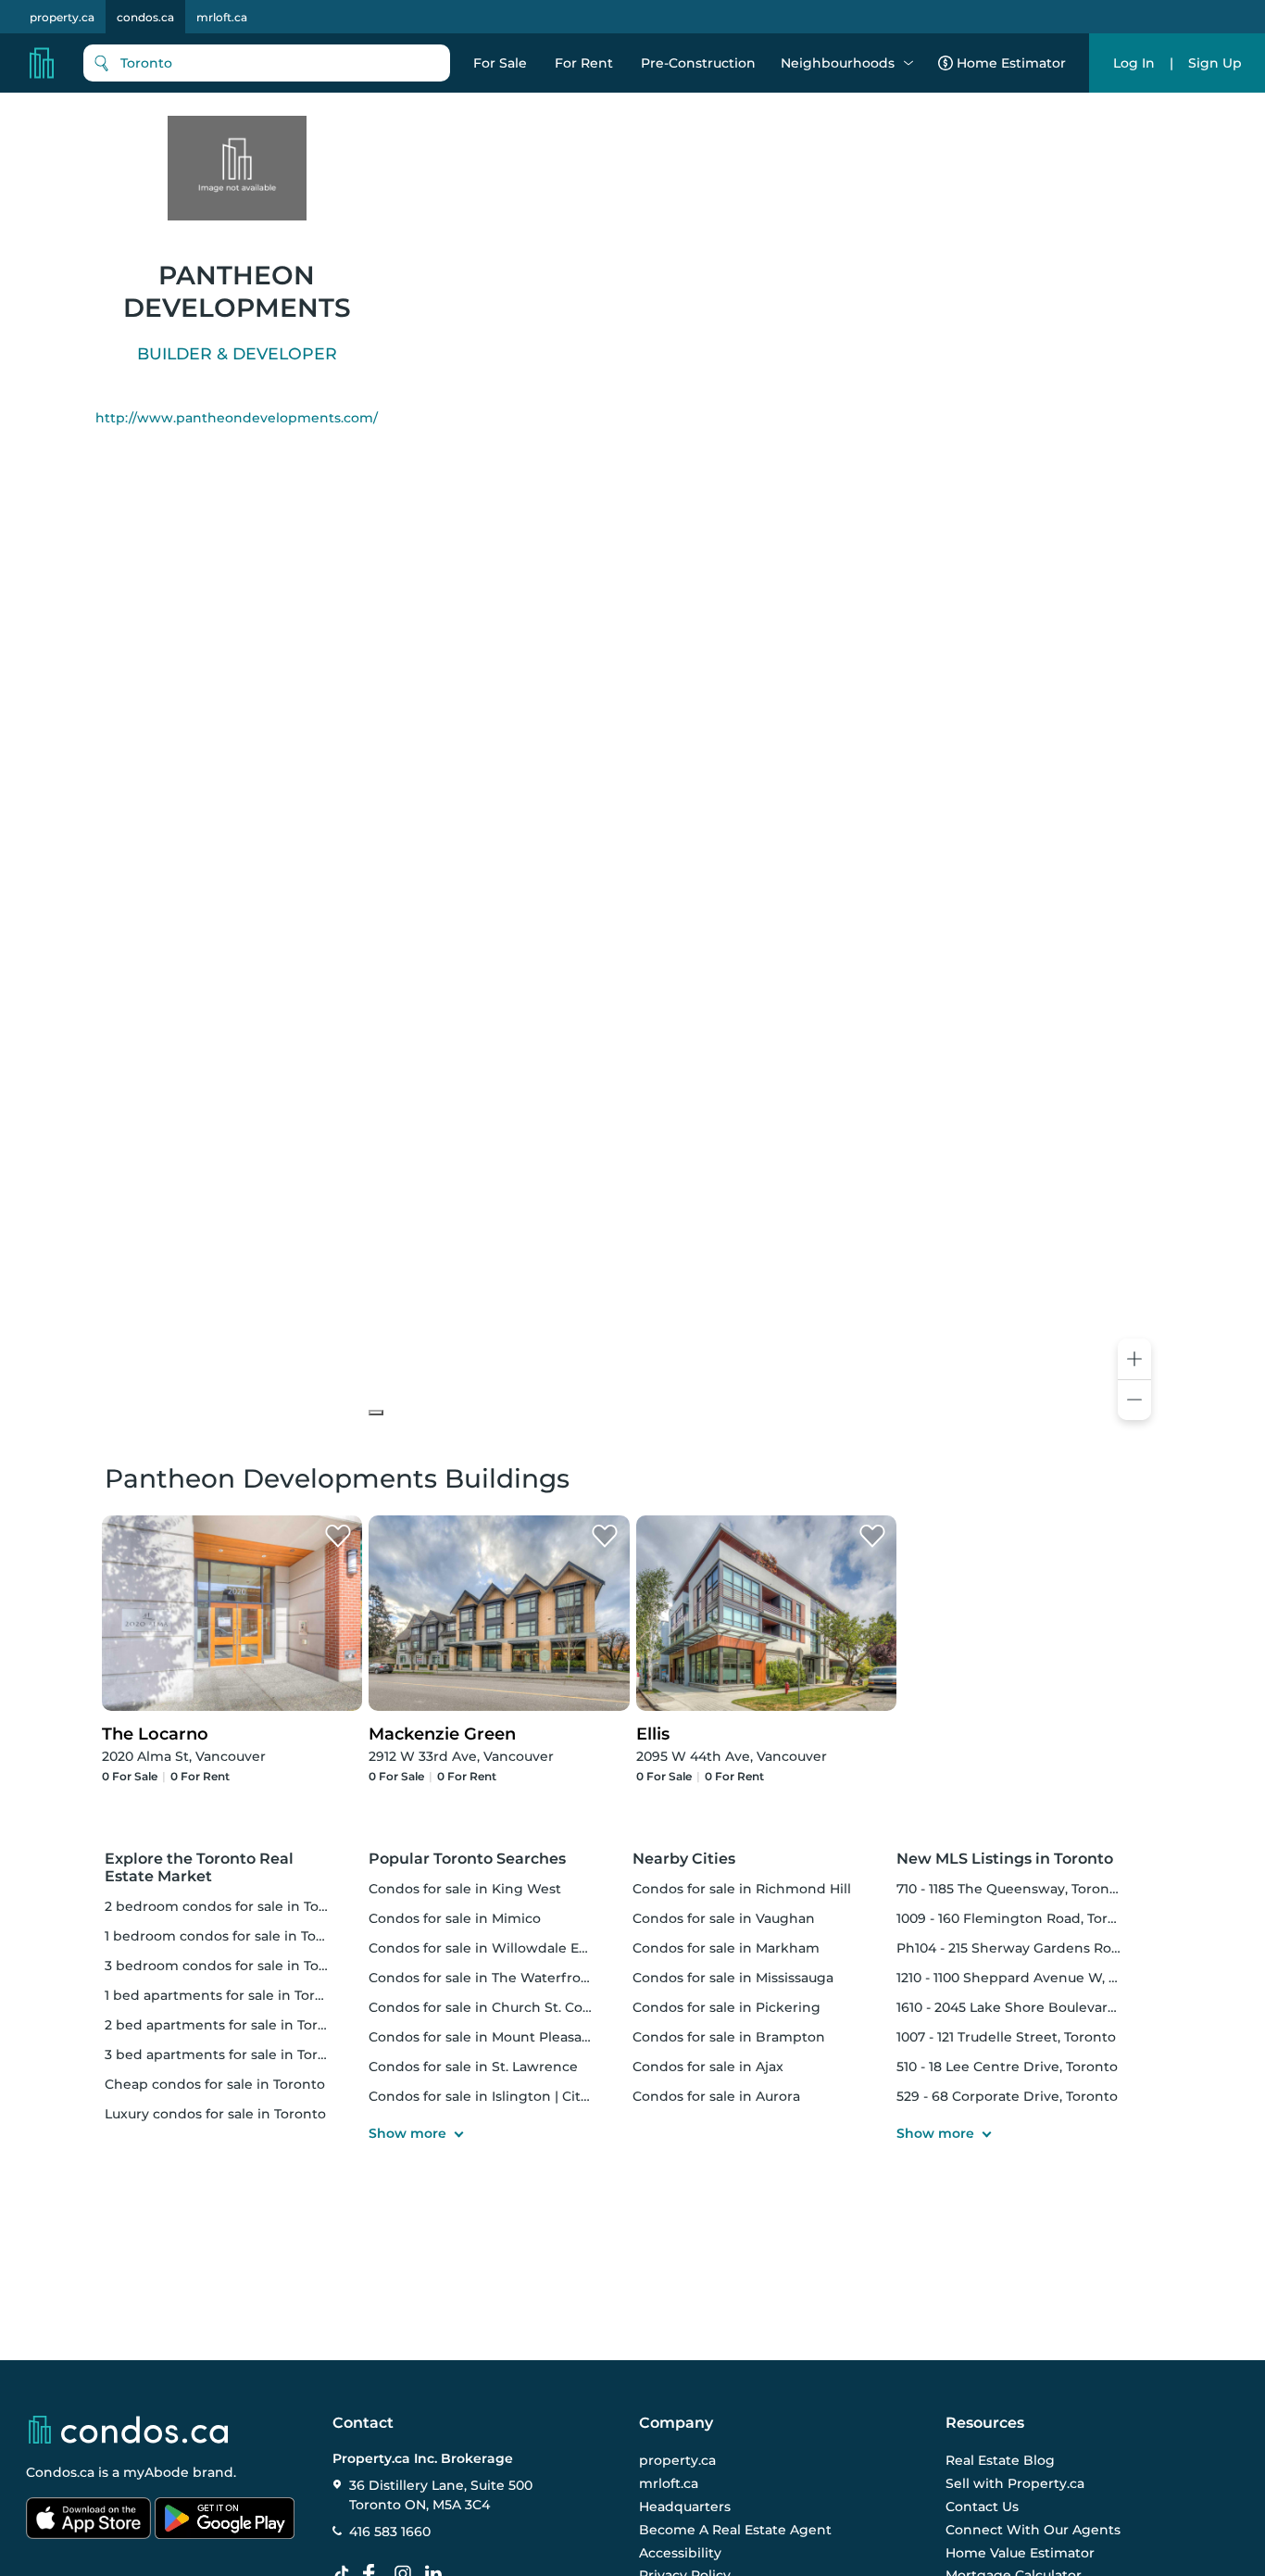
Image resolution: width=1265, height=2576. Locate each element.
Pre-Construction (698, 63)
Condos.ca (60, 2472)
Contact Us (982, 2507)
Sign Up (1215, 63)
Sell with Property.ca (1015, 2483)
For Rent (584, 63)
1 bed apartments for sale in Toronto (225, 1995)
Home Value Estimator (1020, 2552)
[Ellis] (872, 1537)
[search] (267, 63)
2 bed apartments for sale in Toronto (227, 2025)
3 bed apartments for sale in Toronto (227, 2055)
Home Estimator (1011, 63)
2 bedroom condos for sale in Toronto (230, 1906)
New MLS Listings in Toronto (1005, 1859)
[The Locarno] (338, 1537)
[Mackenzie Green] (605, 1537)
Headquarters (685, 2507)
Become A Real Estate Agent (735, 2530)
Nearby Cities (684, 1859)
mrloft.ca (222, 17)
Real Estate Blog (1000, 2460)
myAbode (156, 2472)
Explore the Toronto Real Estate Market (199, 1867)
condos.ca (145, 17)
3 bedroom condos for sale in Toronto (230, 1966)
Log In (1134, 63)
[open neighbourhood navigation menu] (908, 63)
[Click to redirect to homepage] (42, 63)
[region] (764, 755)
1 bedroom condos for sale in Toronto (229, 1936)
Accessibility (680, 2552)
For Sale (500, 63)
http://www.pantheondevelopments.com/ (237, 418)
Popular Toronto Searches (467, 1859)
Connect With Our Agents (1033, 2530)
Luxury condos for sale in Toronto (215, 2114)
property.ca (62, 17)
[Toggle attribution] (376, 1413)
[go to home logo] (127, 2430)
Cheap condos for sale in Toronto (215, 2084)
